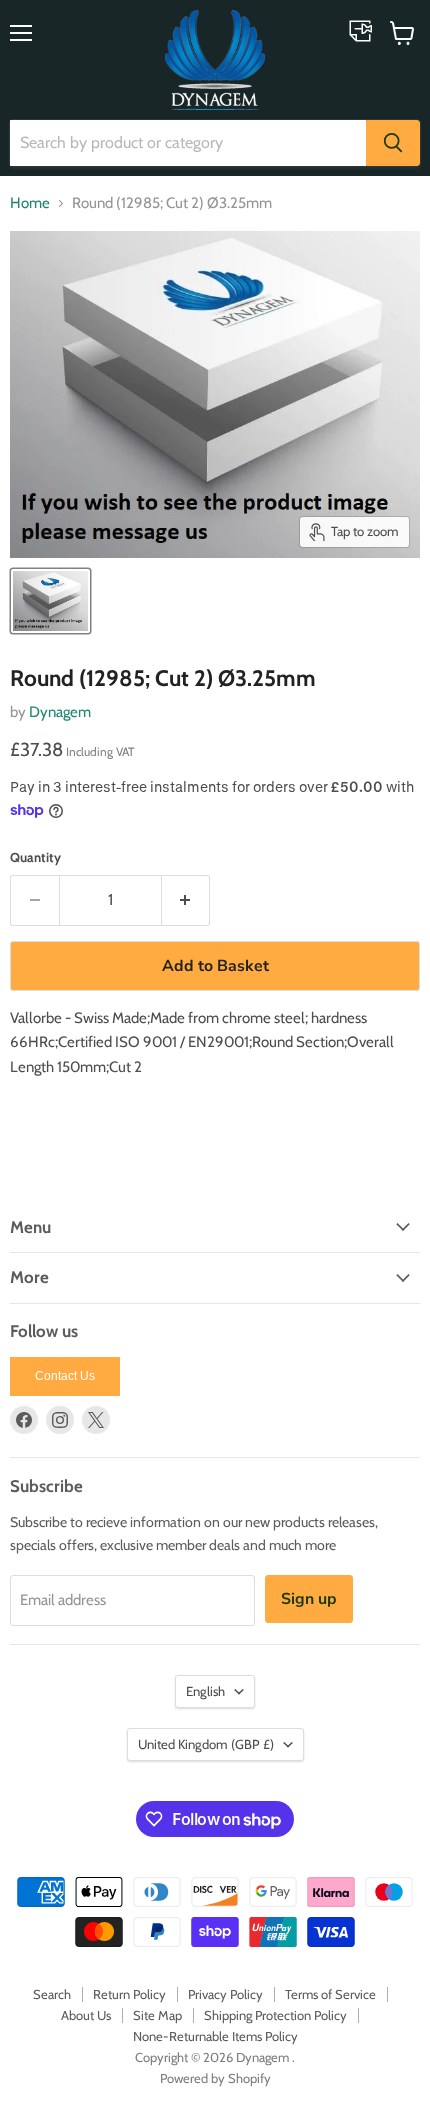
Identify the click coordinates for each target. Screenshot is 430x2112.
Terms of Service (330, 1994)
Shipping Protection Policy (275, 2015)
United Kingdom (206, 1744)
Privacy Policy (225, 1994)
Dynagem (60, 712)
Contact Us (65, 1376)
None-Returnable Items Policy (215, 2036)
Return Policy (129, 1994)
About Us (86, 2015)
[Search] (393, 143)
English (205, 1691)
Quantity (35, 857)
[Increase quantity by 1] (186, 900)
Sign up (309, 1599)
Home (30, 203)
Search (52, 1994)
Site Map (157, 2015)
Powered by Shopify (215, 2078)
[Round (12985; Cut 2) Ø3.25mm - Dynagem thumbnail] (50, 601)
